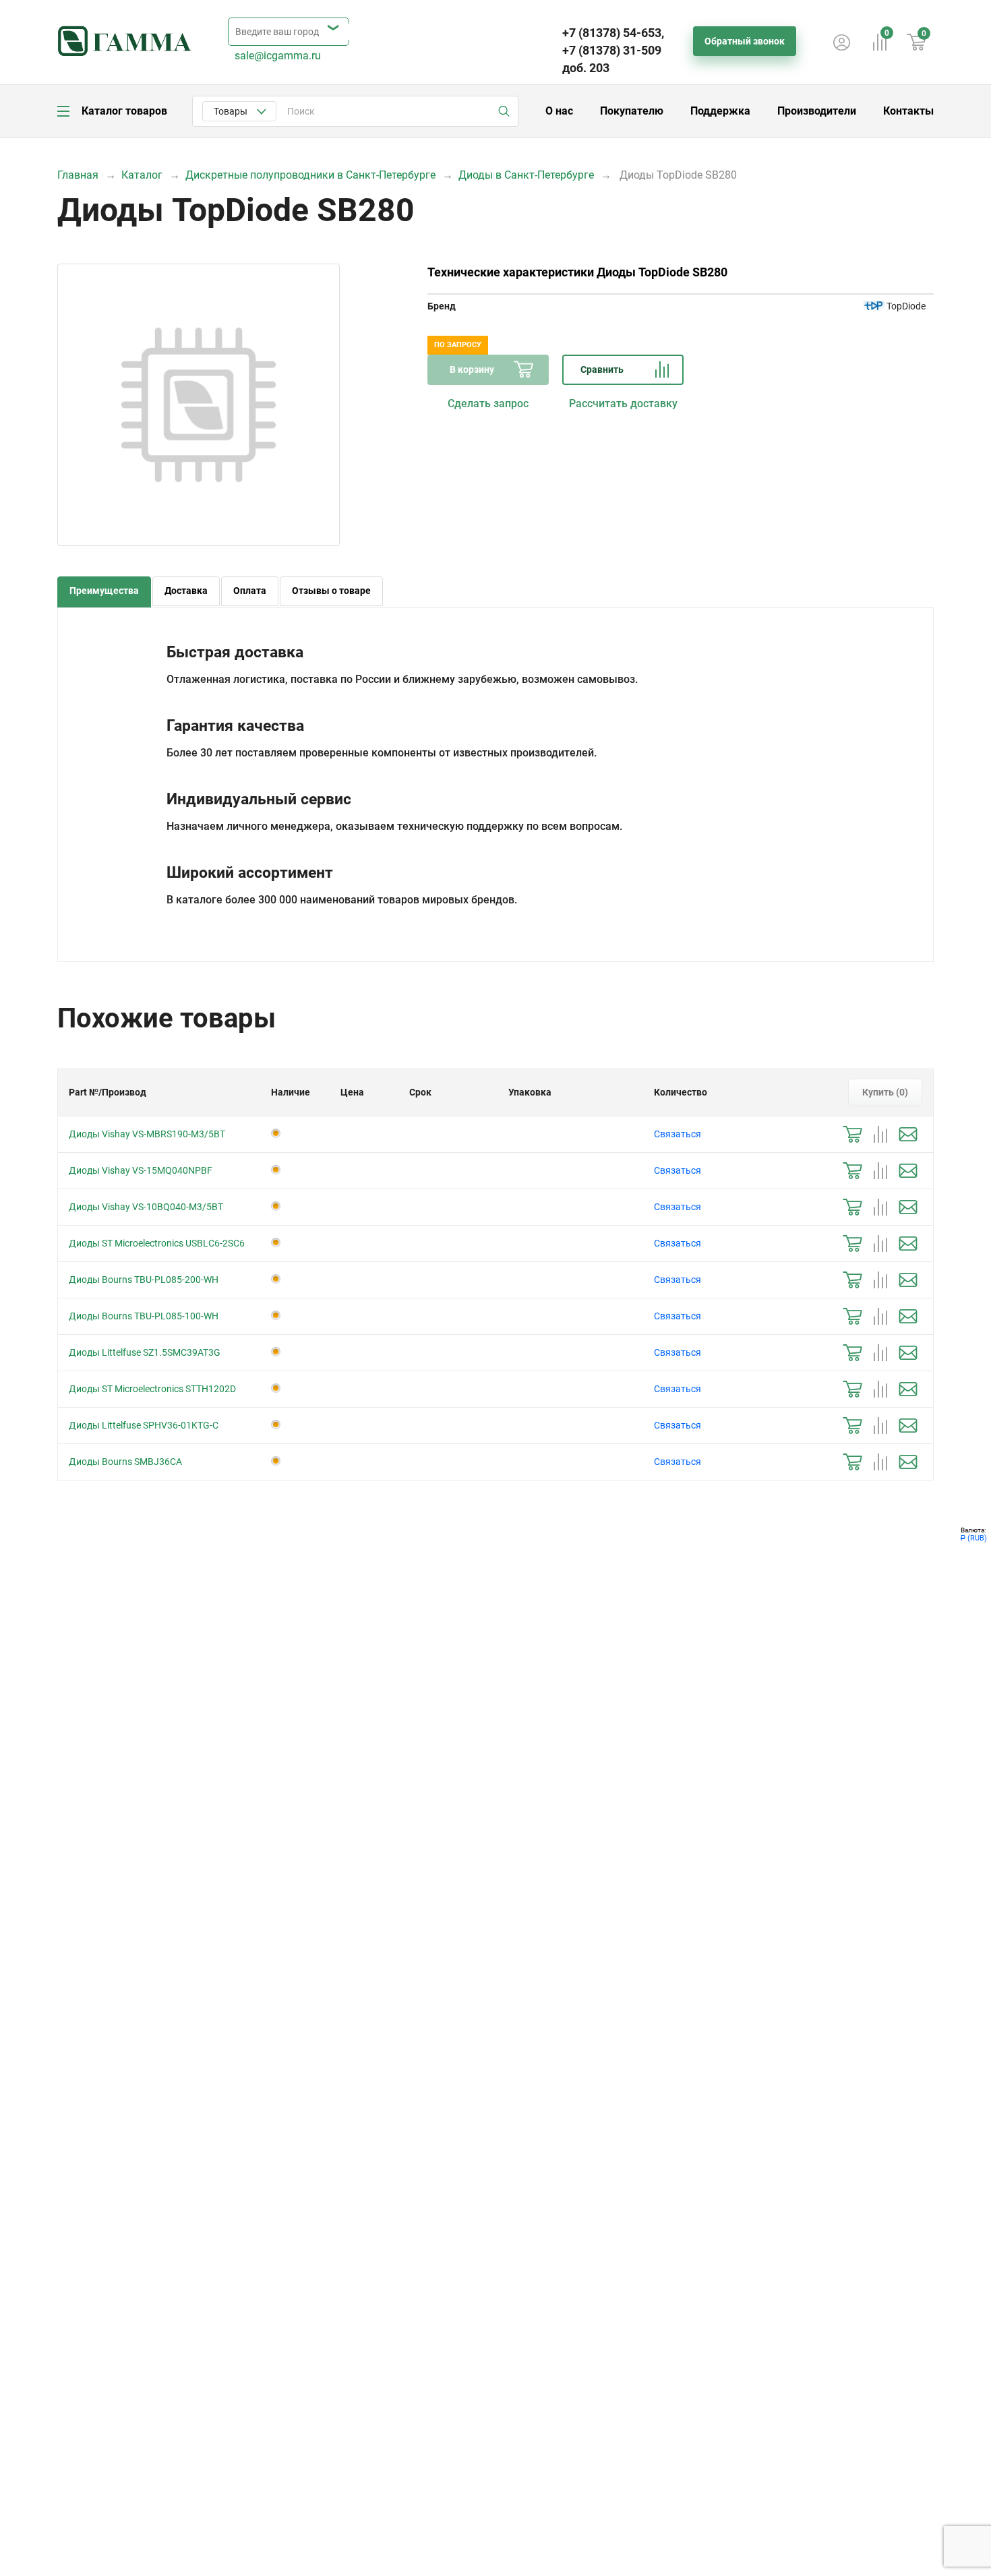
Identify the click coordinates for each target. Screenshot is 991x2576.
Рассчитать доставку (623, 403)
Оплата (250, 591)
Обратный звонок (745, 41)
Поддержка (720, 111)
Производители (817, 111)
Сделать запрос (488, 403)
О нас (559, 111)
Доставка (186, 591)
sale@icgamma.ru (278, 56)
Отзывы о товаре (331, 591)
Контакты (908, 111)
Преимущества (104, 591)
